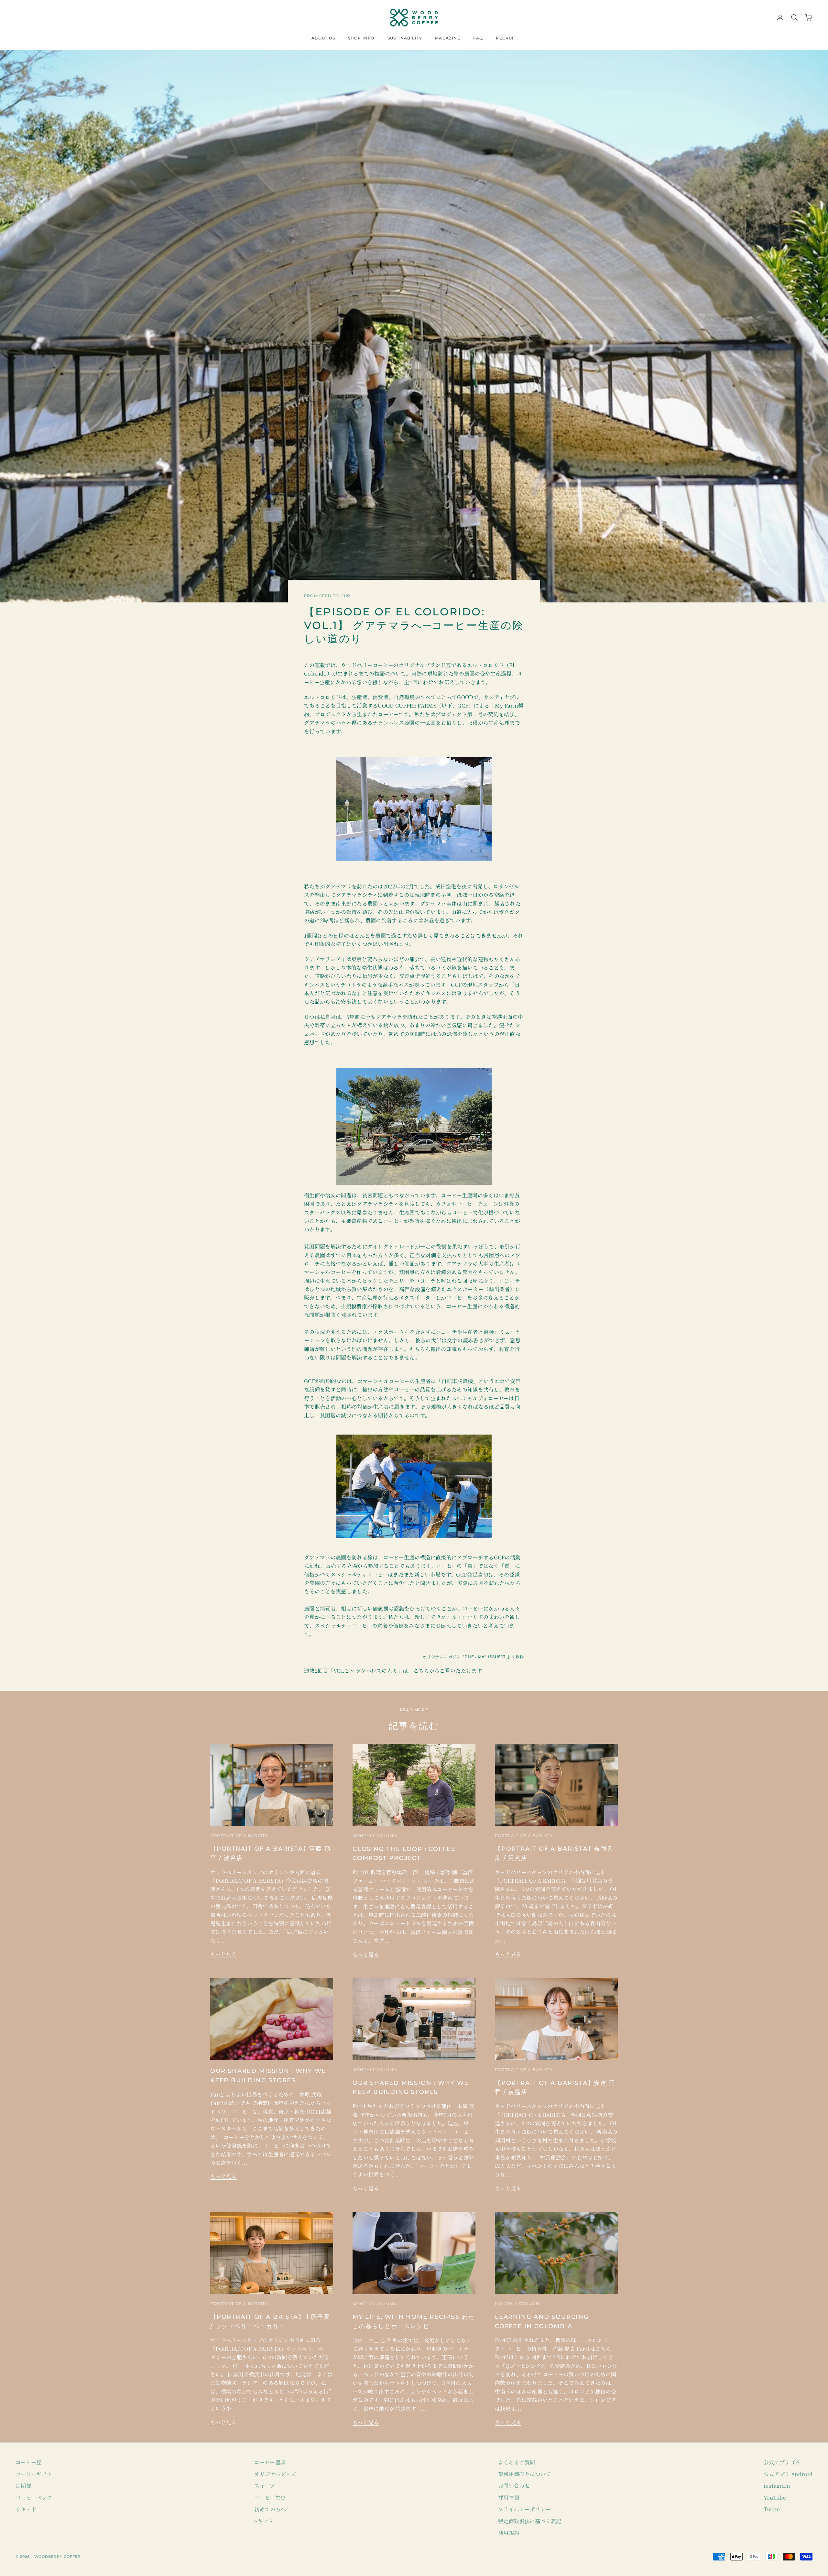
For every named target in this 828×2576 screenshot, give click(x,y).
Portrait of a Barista (239, 1836)
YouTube (775, 2498)
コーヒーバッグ (34, 2498)
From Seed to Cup (327, 596)
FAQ (478, 38)
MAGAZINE (448, 38)
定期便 (23, 2486)
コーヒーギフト (34, 2474)
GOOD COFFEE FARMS (407, 705)
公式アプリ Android (788, 2474)
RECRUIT (506, 38)
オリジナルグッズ (275, 2474)
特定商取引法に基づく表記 (530, 2521)
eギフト (264, 2521)
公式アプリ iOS (782, 2462)
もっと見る (223, 1954)
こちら (421, 1671)
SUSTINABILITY (405, 38)
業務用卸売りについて (524, 2474)
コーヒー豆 (29, 2462)
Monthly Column (375, 1836)
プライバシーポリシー (524, 2509)
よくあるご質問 (517, 2462)
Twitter (773, 2509)
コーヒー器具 (270, 2462)
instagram (777, 2486)
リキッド (26, 2509)
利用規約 (509, 2533)
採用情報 (509, 2498)
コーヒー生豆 (270, 2498)
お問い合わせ (514, 2486)
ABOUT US (323, 38)
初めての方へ (270, 2509)
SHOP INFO (361, 38)
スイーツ (265, 2486)
